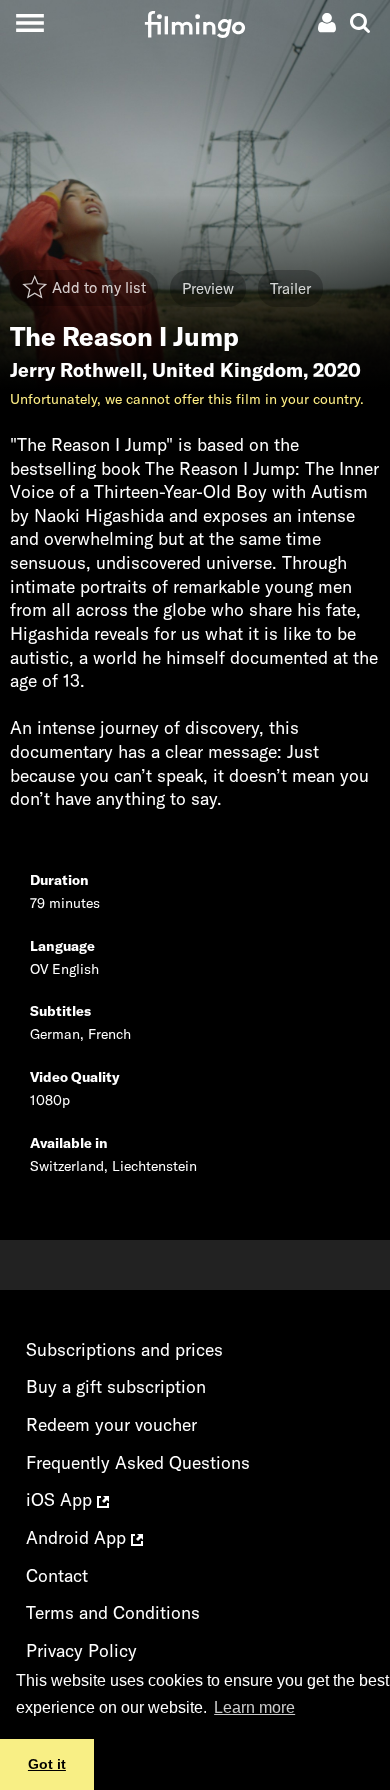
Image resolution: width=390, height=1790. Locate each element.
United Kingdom (227, 370)
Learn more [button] (254, 1707)
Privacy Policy (81, 1650)
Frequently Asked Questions (138, 1462)
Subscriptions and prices (124, 1349)
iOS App (61, 1499)
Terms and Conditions (113, 1612)
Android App (78, 1537)
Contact (57, 1575)
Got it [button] (47, 1764)
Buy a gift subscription (116, 1386)
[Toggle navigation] (29, 22)
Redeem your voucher (111, 1424)
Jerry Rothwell (76, 370)
